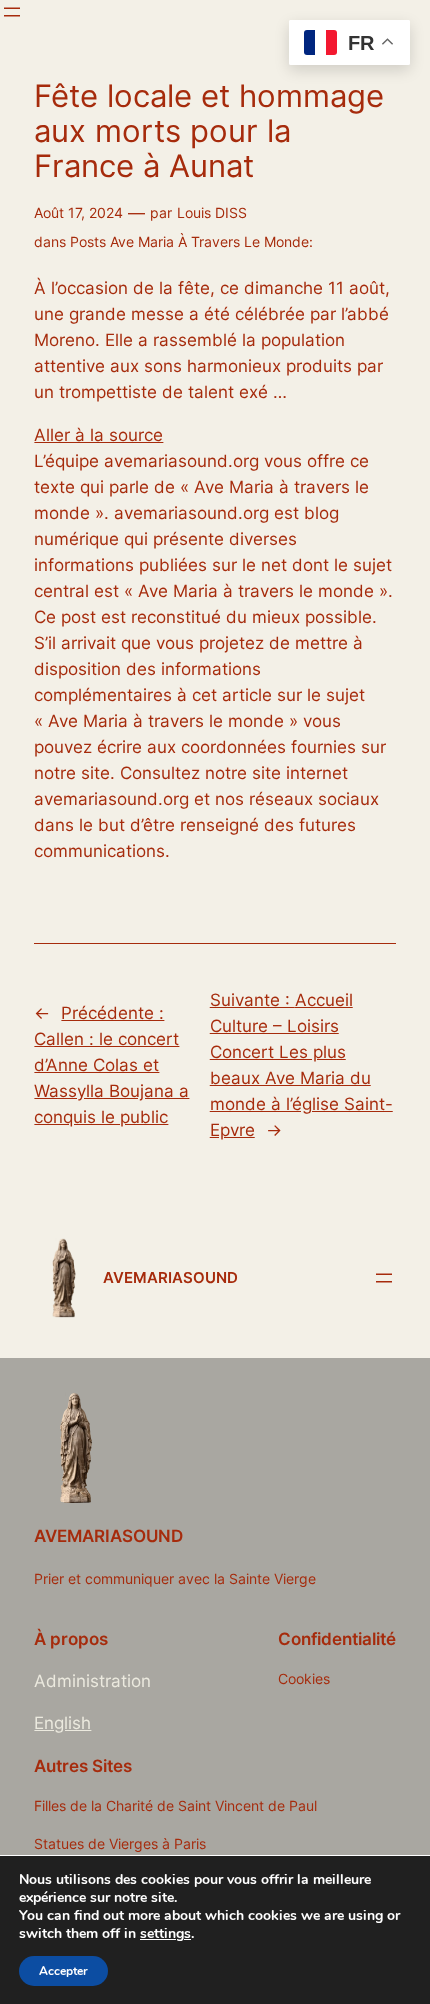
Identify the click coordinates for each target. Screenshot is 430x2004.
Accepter (63, 1971)
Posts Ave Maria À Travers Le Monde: (191, 241)
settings (165, 1934)
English (62, 1723)
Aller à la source (98, 435)
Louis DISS (212, 212)
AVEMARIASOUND (170, 1278)
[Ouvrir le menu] (12, 12)
